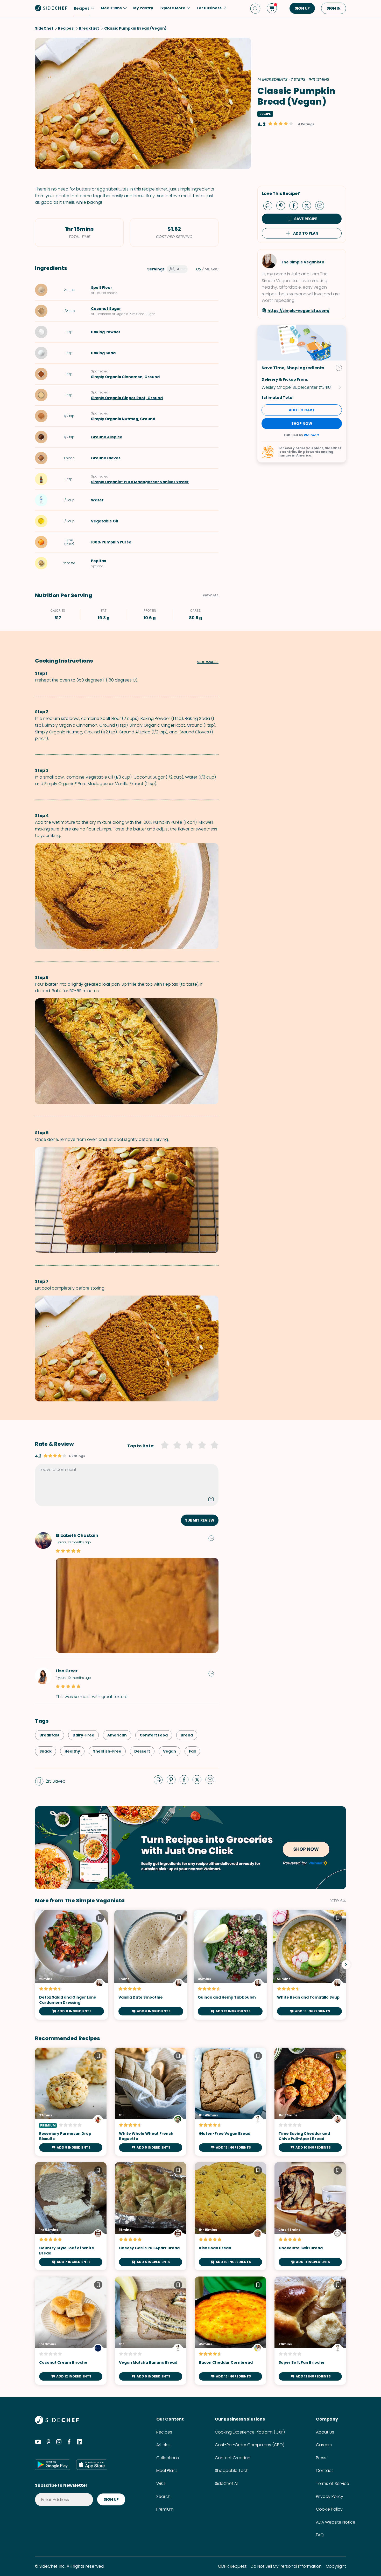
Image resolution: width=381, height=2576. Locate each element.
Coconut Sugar (106, 309)
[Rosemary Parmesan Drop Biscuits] (71, 2102)
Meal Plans (167, 2471)
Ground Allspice (107, 437)
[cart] (272, 8)
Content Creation (233, 2458)
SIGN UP (302, 8)
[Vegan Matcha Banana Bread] (151, 2331)
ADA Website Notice (336, 2522)
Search (163, 2496)
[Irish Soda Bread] (230, 2216)
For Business (209, 8)
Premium (165, 2509)
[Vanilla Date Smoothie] (151, 1965)
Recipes (164, 2432)
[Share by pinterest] (283, 205)
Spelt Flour (102, 288)
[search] (255, 8)
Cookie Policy (329, 2509)
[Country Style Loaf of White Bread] (71, 2216)
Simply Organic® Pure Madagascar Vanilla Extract (140, 482)
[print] (269, 205)
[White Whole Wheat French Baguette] (151, 2102)
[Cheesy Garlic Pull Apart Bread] (151, 2216)
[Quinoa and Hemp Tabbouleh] (230, 1965)
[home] (51, 8)
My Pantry (143, 8)
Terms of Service (333, 2483)
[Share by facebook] (296, 205)
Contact (324, 2471)
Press (321, 2458)
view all (338, 1900)
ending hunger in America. (306, 454)
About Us (325, 2432)
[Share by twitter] (309, 205)
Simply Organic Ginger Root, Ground (127, 398)
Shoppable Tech (232, 2471)
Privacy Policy (330, 2496)
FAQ (320, 2535)
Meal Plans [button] (111, 8)
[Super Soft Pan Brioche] (310, 2331)
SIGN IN (334, 8)
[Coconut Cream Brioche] (71, 2331)
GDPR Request (232, 2566)
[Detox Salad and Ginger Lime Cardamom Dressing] (72, 1965)
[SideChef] (57, 2423)
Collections (168, 2458)
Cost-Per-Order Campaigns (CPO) (250, 2445)
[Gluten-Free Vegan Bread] (230, 2102)
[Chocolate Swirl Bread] (310, 2216)
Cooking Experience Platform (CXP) (250, 2432)
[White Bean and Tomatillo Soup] (309, 1965)
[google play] (52, 2464)
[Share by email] (322, 205)
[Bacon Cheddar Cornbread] (230, 2331)
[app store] (92, 2464)
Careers (324, 2445)
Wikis (161, 2483)
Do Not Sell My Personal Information (286, 2566)
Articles (163, 2445)
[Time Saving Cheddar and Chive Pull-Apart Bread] (310, 2102)
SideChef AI (226, 2483)
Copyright (336, 2566)
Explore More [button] (172, 8)
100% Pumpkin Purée (111, 542)
